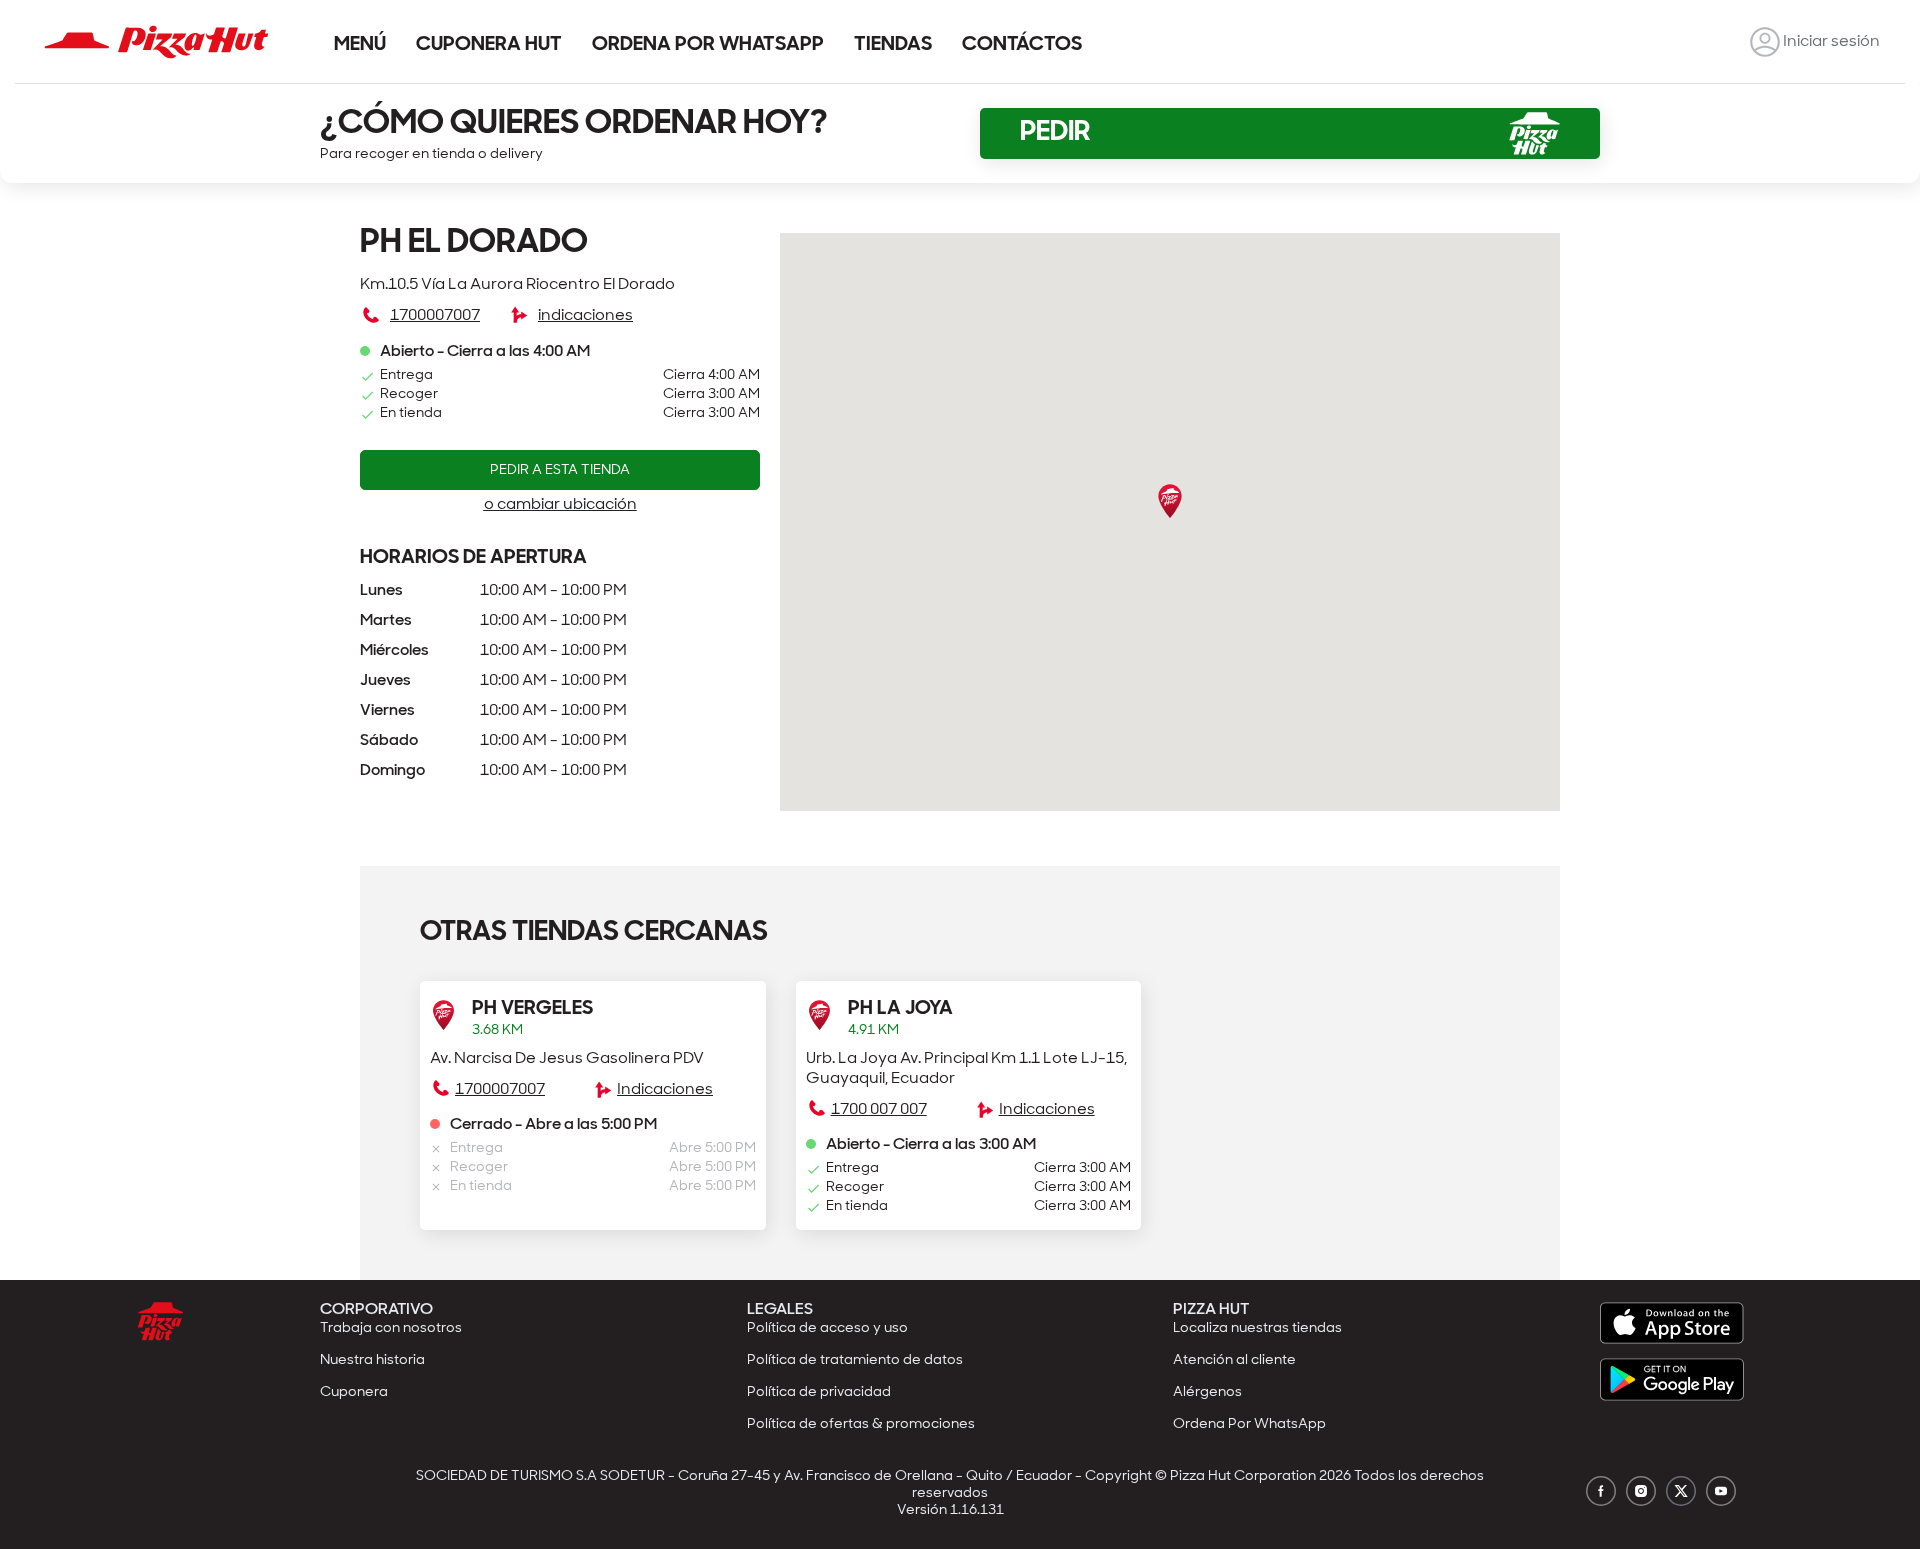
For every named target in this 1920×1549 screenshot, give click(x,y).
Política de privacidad (819, 1392)
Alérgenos (1207, 1392)
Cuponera (354, 1392)
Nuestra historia (372, 1360)
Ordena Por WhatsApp (1249, 1424)
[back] (1765, 42)
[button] (593, 1095)
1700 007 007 (879, 1110)
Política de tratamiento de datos (855, 1360)
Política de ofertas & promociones (861, 1424)
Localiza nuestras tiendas (1257, 1328)
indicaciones (585, 316)
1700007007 (435, 316)
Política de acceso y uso (827, 1328)
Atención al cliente (1234, 1360)
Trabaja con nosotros (391, 1328)
